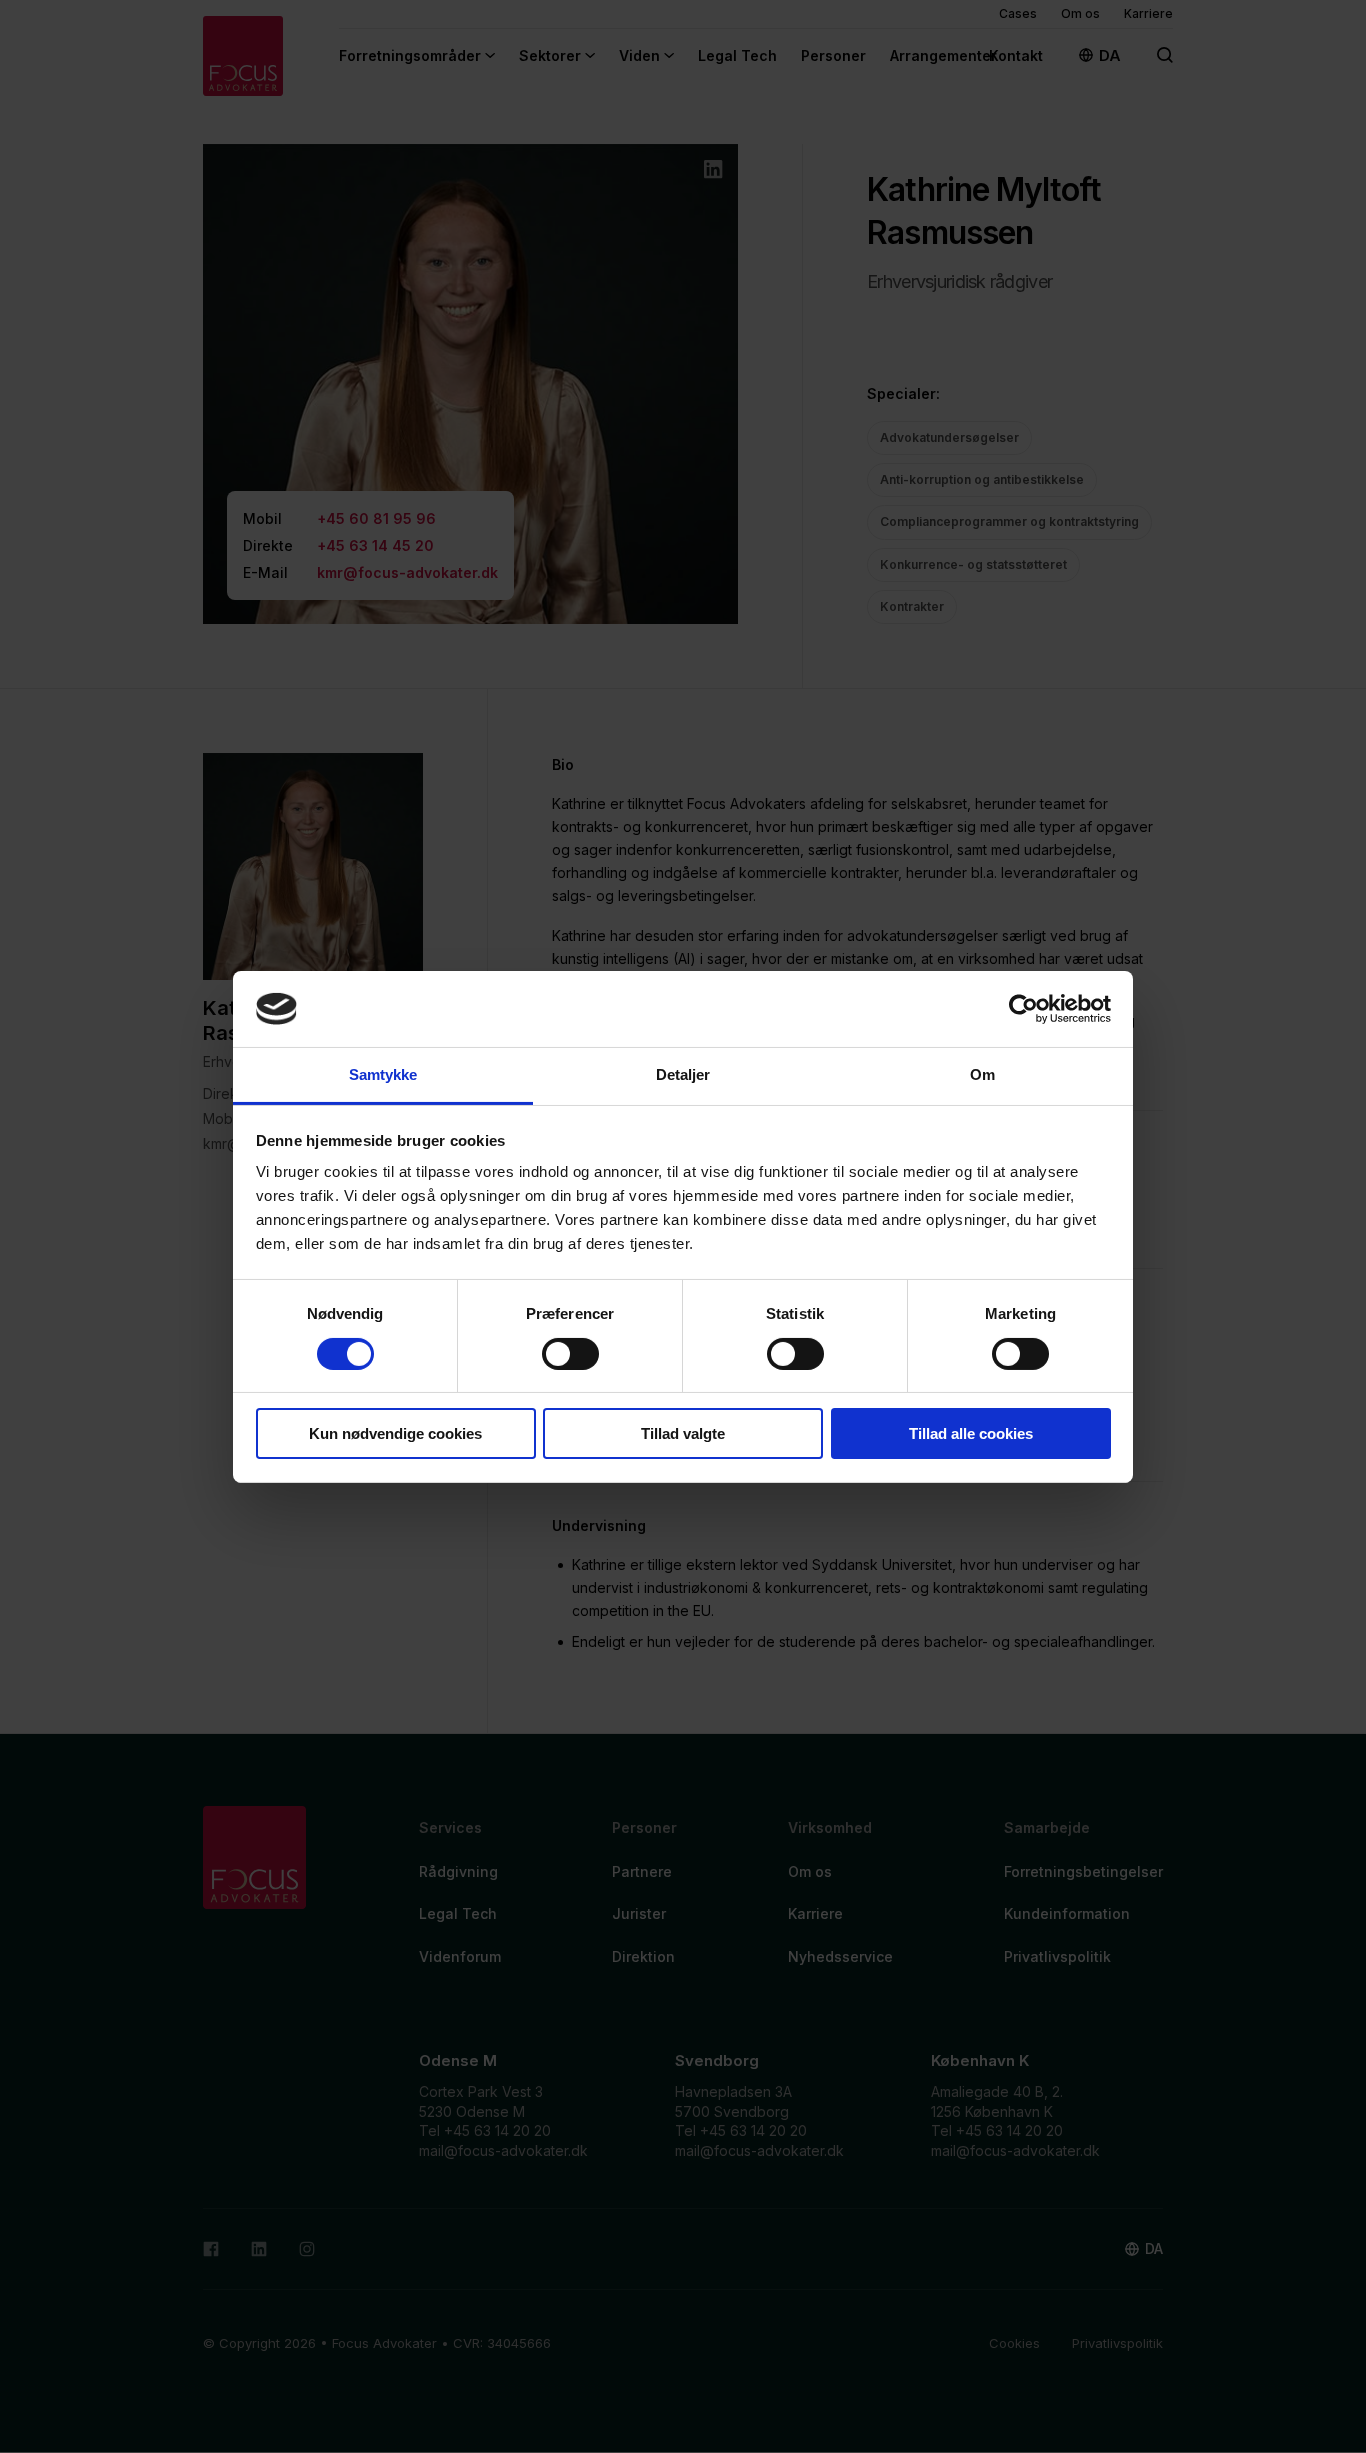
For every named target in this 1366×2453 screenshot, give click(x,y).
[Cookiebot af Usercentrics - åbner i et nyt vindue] (1023, 1009)
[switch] (570, 1354)
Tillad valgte (683, 1433)
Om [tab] (982, 1074)
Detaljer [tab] (683, 1074)
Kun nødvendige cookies (395, 1433)
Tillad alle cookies (971, 1433)
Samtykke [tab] (383, 1074)
